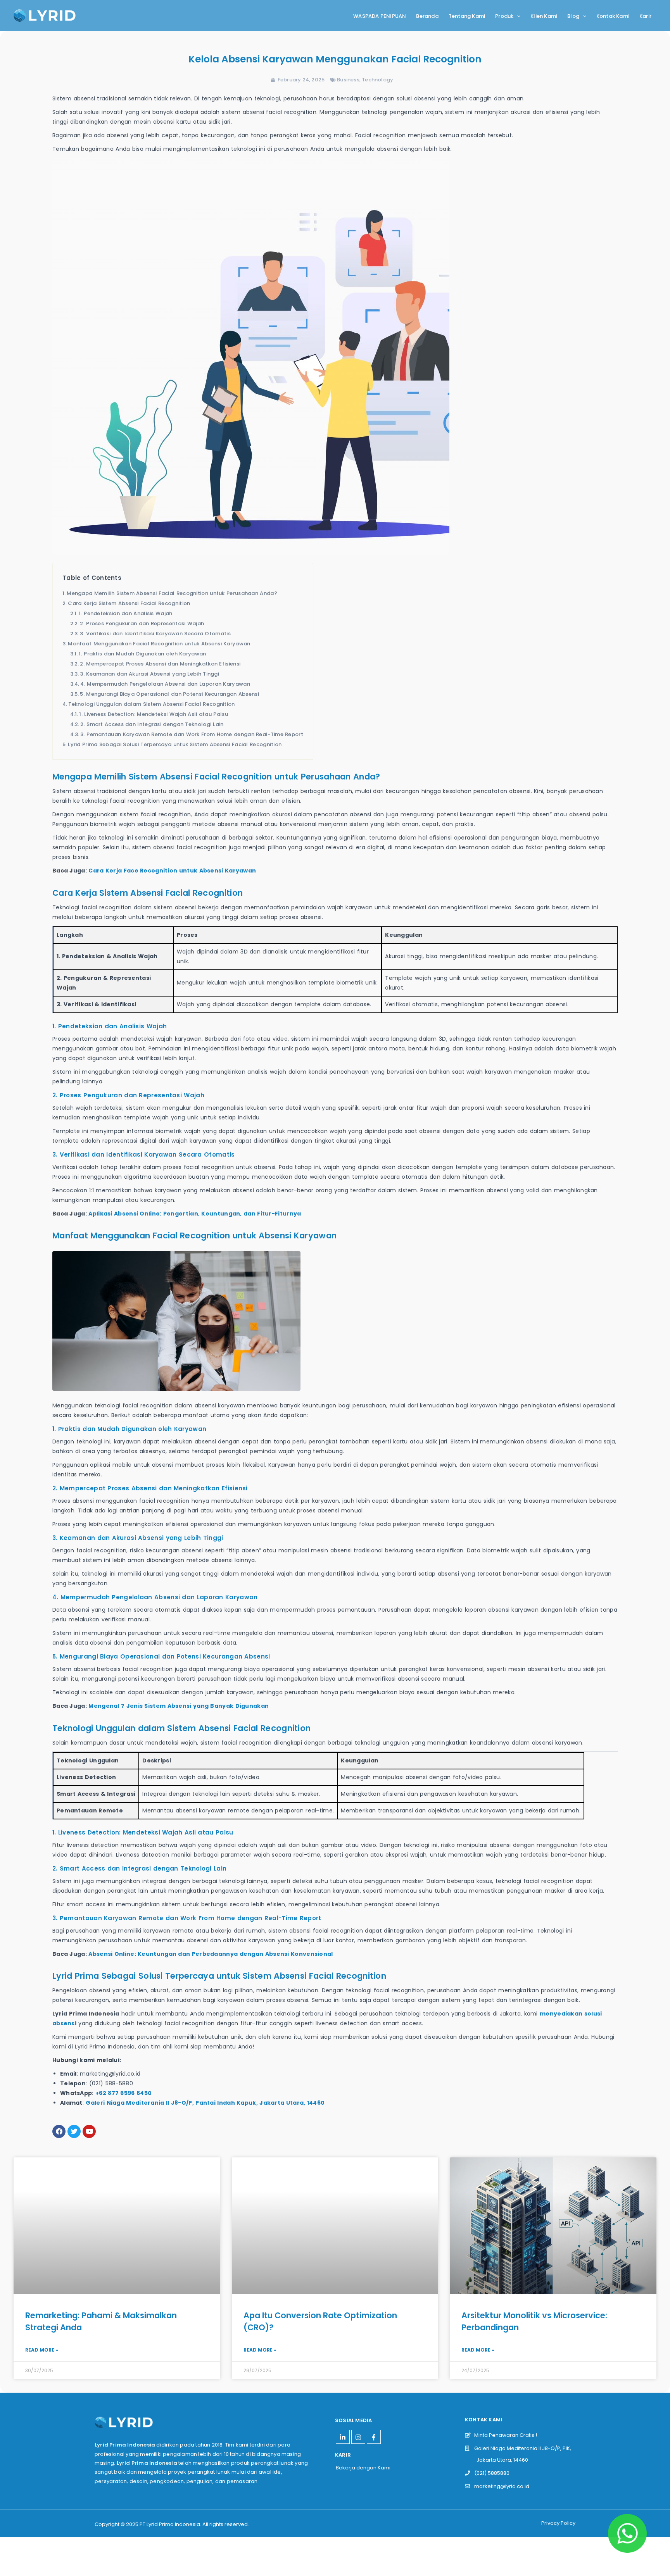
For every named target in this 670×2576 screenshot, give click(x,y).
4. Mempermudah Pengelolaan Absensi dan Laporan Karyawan (165, 684)
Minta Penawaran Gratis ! (504, 2435)
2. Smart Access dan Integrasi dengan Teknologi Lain (152, 724)
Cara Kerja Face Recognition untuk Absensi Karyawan (172, 871)
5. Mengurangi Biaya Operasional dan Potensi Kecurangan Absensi (169, 694)
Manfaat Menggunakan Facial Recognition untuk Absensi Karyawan (159, 644)
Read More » (42, 2350)
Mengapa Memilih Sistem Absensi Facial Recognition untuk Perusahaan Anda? (172, 593)
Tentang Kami (467, 16)
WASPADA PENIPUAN (380, 16)
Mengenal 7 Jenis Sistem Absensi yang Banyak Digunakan (179, 1706)
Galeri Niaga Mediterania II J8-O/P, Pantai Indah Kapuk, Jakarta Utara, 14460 (205, 2103)
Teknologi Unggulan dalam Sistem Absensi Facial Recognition (151, 704)
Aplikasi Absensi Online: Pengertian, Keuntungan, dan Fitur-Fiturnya (195, 1214)
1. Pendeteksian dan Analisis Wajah (125, 613)
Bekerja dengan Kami (363, 2468)
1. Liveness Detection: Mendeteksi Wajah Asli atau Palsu (154, 714)
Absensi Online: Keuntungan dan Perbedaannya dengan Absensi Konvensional (211, 1954)
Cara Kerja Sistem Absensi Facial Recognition (129, 603)
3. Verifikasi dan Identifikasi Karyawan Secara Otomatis (155, 634)
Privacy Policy (558, 2523)
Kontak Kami (613, 16)
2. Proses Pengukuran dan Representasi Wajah (142, 623)
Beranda (427, 16)
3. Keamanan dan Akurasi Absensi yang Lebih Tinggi (149, 674)
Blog (573, 16)
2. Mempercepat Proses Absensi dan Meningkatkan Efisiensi (160, 664)
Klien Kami (544, 16)
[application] (517, 16)
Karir (645, 16)
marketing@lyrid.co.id (500, 2486)
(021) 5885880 (490, 2473)
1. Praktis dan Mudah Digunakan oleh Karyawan (142, 654)
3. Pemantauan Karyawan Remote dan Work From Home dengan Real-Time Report (192, 734)
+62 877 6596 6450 (123, 2093)
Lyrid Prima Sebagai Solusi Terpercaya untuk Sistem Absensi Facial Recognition (175, 744)
